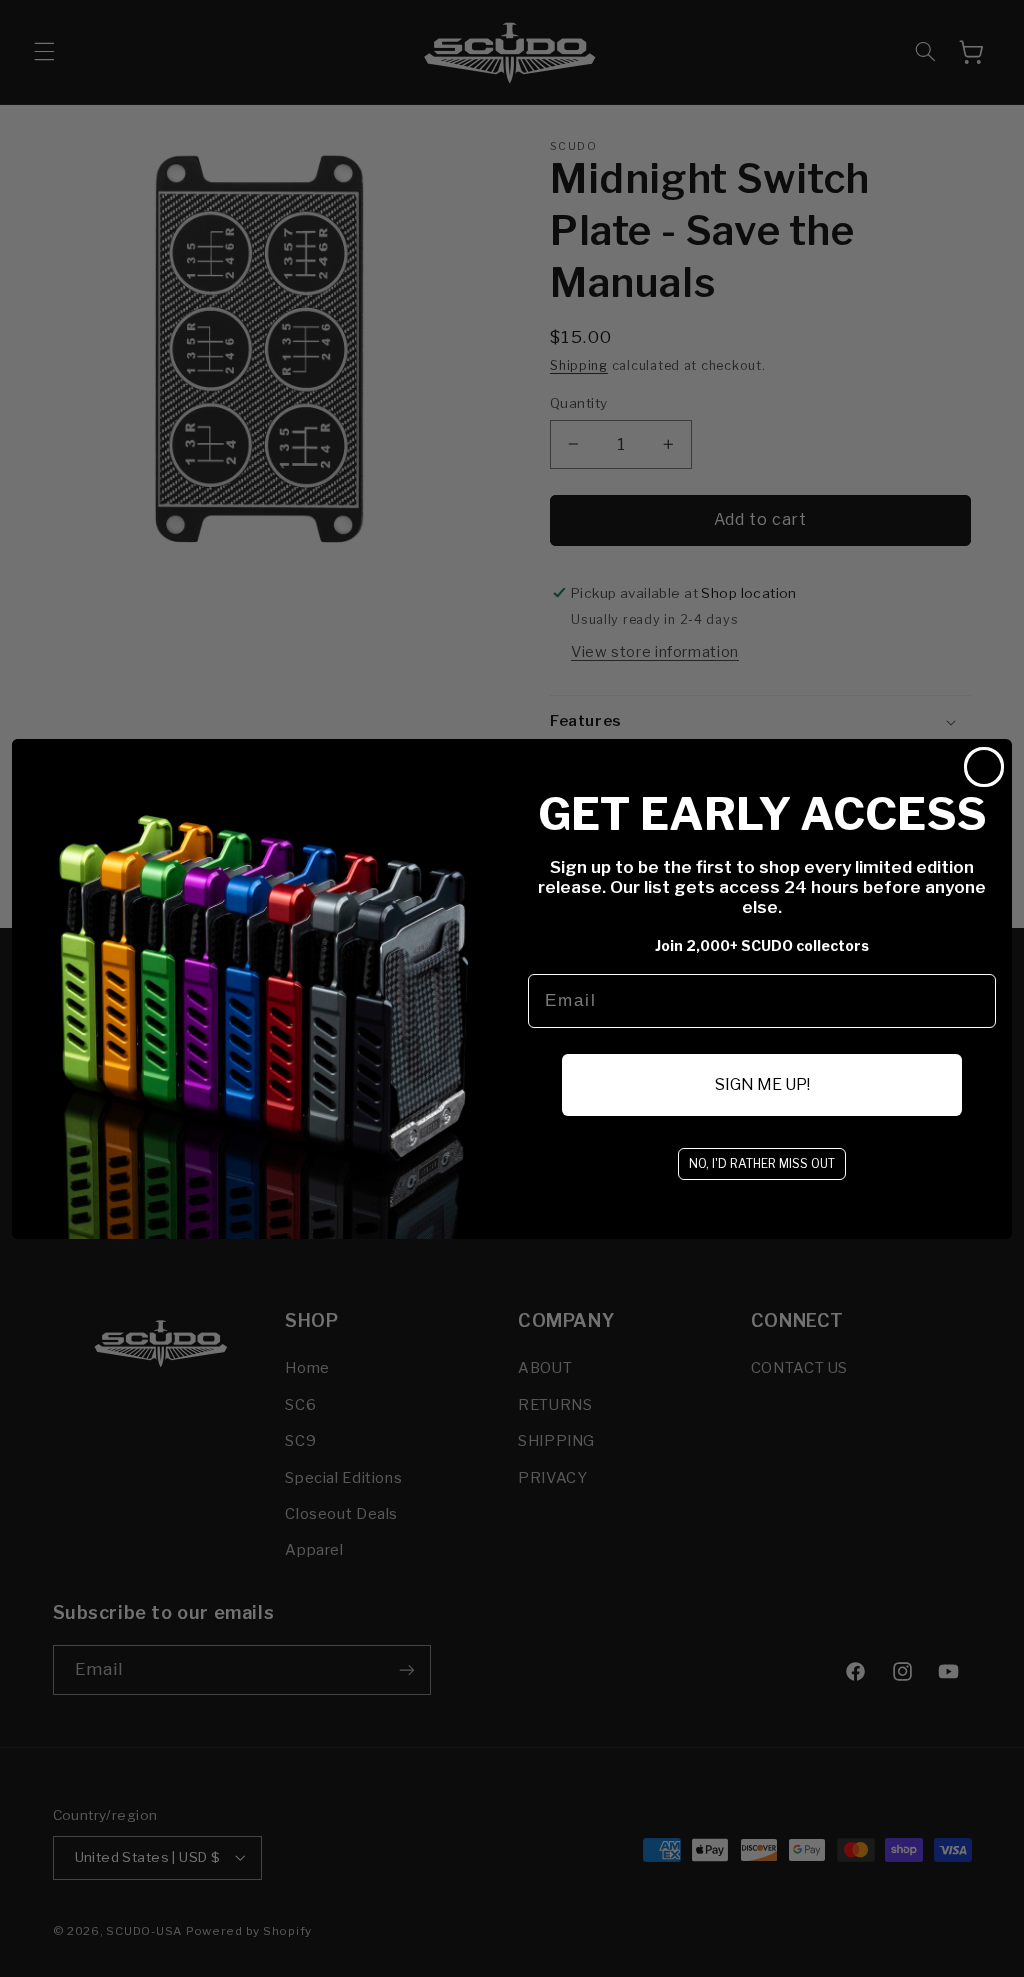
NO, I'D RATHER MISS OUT (762, 1163)
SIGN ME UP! (762, 1084)
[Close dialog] (984, 767)
